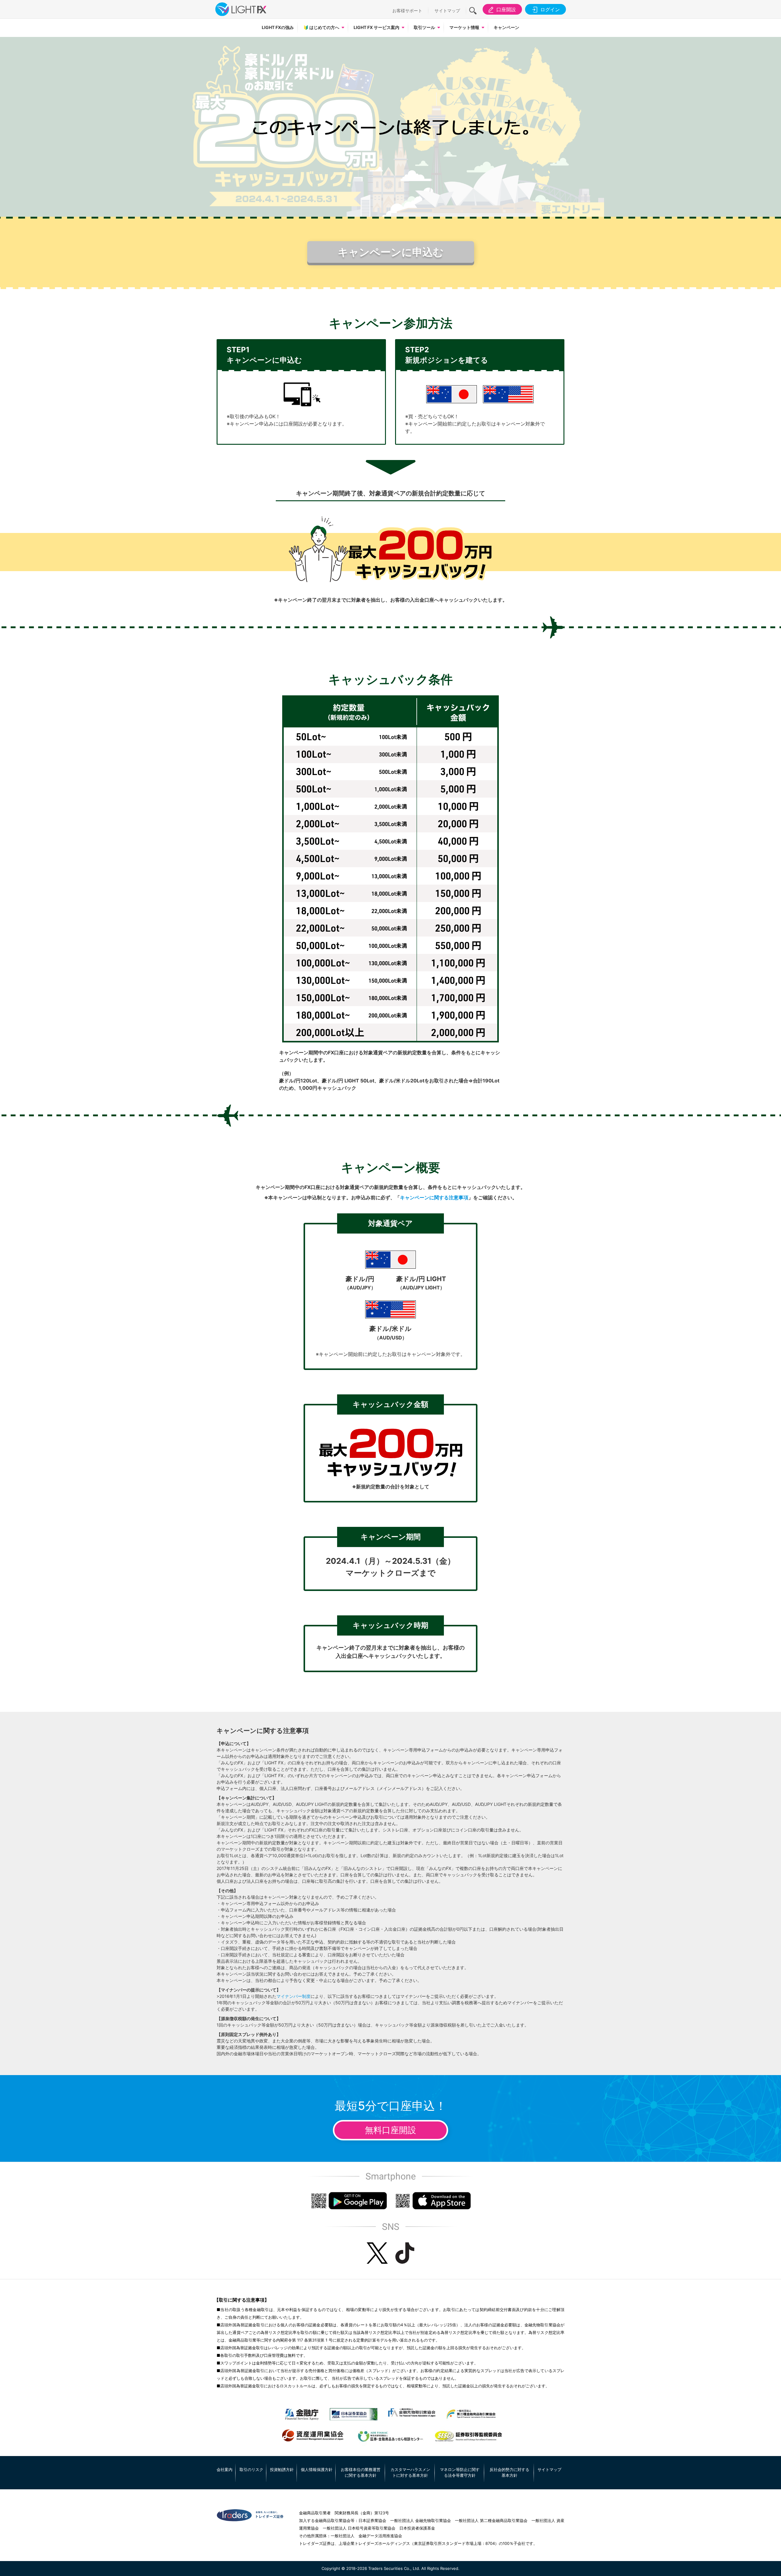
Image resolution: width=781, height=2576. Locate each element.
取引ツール (424, 27)
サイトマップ (447, 11)
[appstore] (433, 2201)
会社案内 (225, 2469)
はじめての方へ (321, 27)
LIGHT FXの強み (278, 27)
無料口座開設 (390, 2130)
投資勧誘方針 (282, 2469)
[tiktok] (405, 2253)
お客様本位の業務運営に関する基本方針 (361, 2473)
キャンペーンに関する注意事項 (434, 1197)
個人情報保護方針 (317, 2469)
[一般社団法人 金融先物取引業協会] (412, 2413)
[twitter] (377, 2253)
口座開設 (506, 9)
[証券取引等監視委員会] (468, 2437)
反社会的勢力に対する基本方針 (509, 2473)
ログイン (550, 9)
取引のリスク (251, 2469)
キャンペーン (506, 27)
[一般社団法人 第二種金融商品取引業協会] (471, 2414)
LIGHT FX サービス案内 (376, 27)
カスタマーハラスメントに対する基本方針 (410, 2473)
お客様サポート (407, 11)
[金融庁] (302, 2414)
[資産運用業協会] (313, 2436)
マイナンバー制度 (293, 1996)
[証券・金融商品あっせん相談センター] (390, 2437)
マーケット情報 (464, 27)
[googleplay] (349, 2201)
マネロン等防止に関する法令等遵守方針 (460, 2473)
